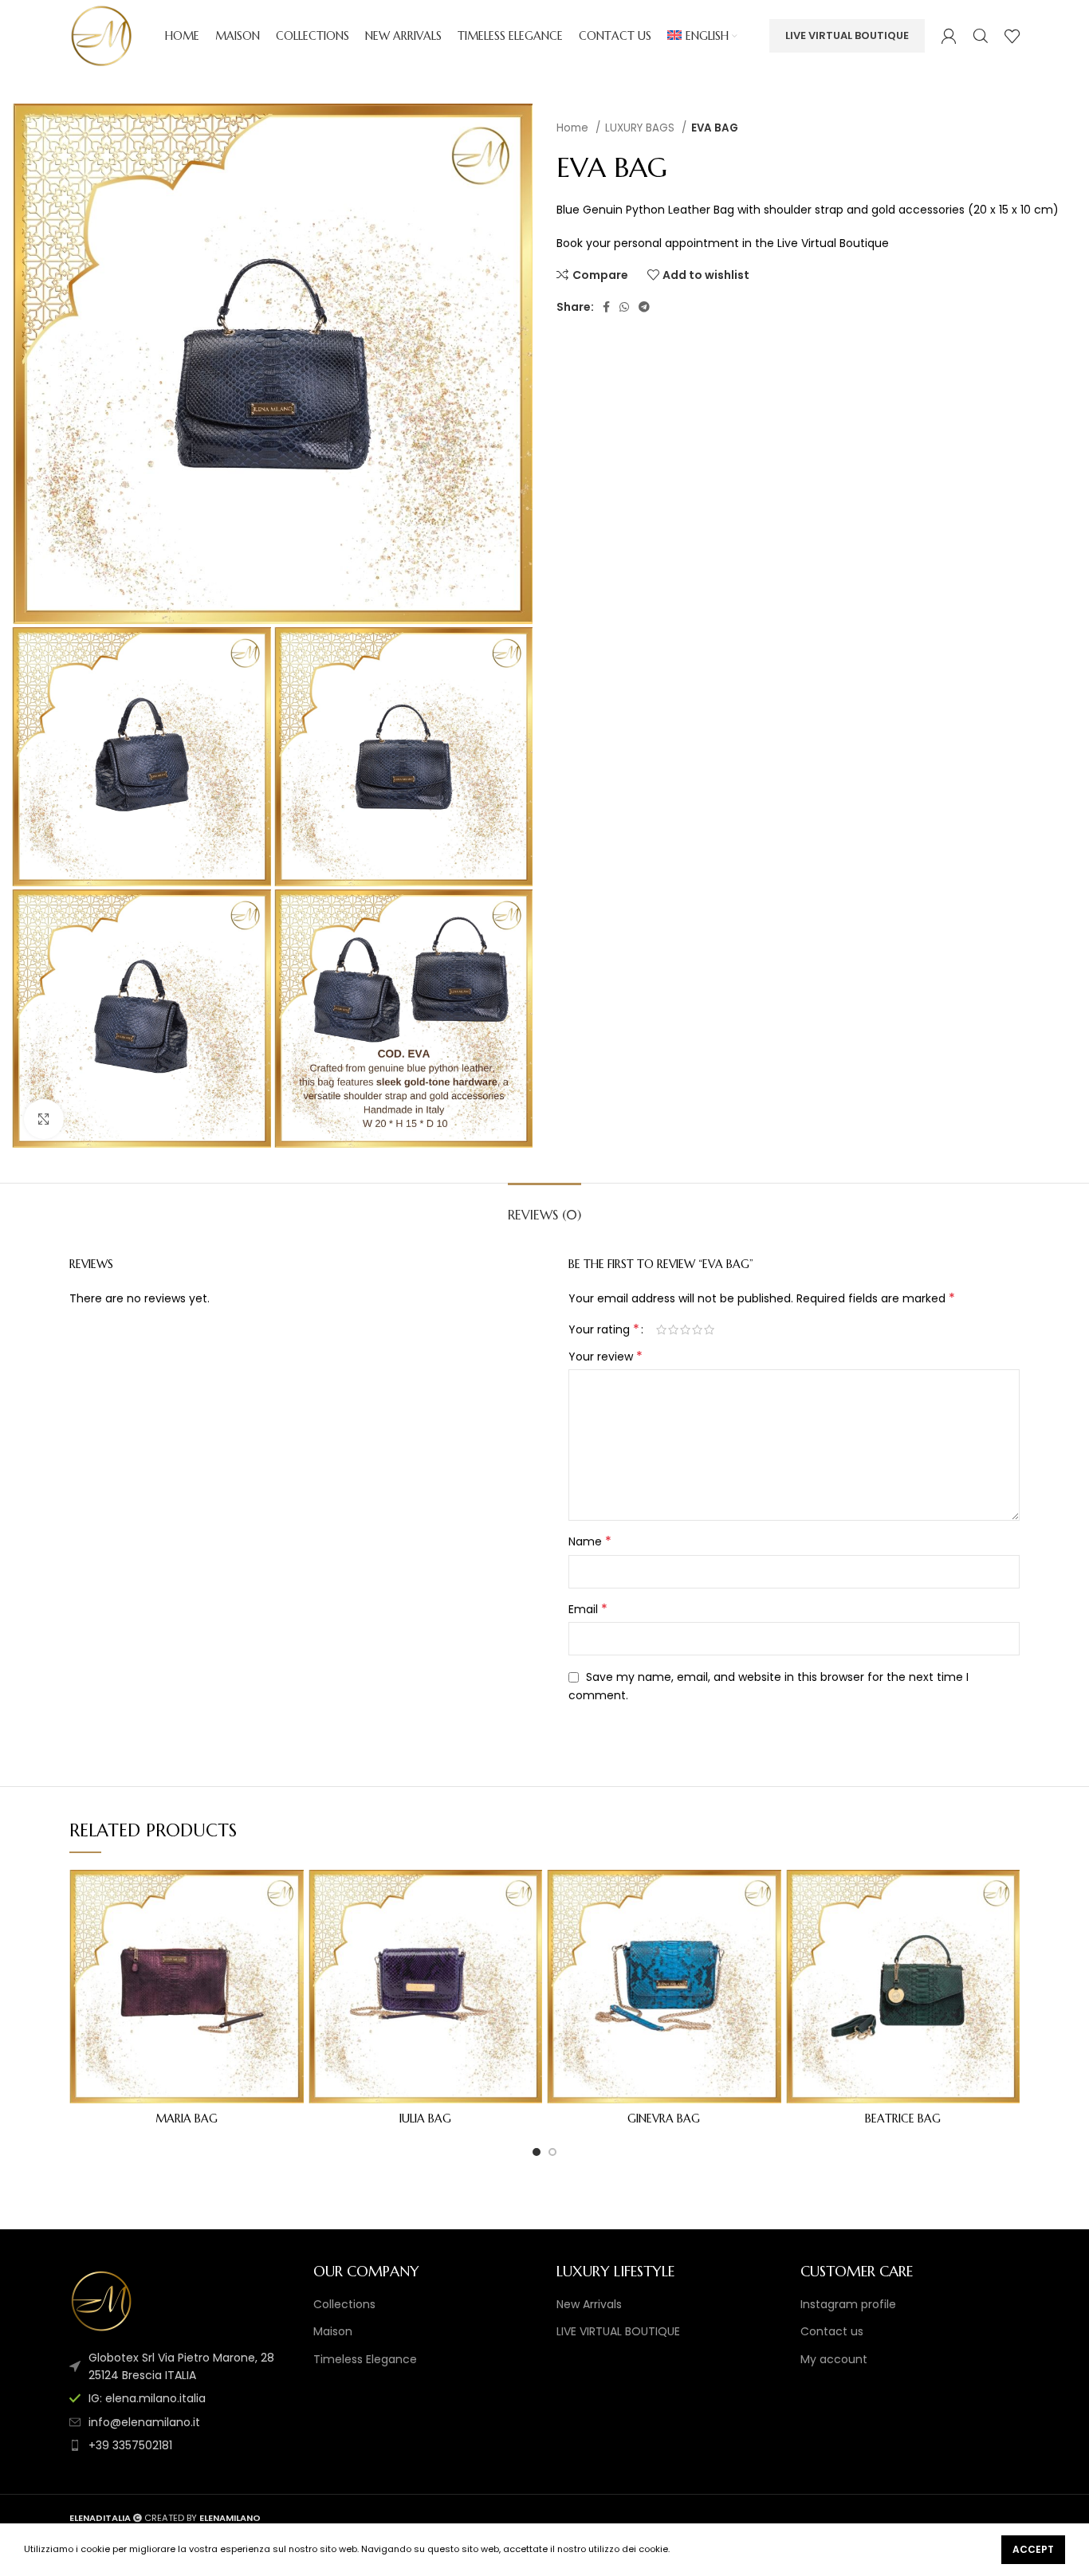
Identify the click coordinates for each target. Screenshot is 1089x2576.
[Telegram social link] (644, 307)
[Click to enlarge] (44, 1119)
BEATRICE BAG (903, 2119)
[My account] (949, 36)
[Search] (981, 36)
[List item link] (179, 2398)
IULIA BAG (425, 2119)
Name (590, 1541)
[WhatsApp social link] (624, 307)
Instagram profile (848, 2305)
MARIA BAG (187, 2119)
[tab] (544, 1207)
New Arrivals (589, 2305)
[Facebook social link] (606, 307)
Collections (344, 2305)
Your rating (604, 1329)
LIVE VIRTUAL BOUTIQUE (847, 35)
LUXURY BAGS (641, 128)
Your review (605, 1357)
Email (588, 1609)
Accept (1033, 2549)
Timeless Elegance (365, 2360)
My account (834, 2360)
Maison (333, 2332)
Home (574, 128)
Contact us (832, 2332)
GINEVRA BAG (664, 2119)
